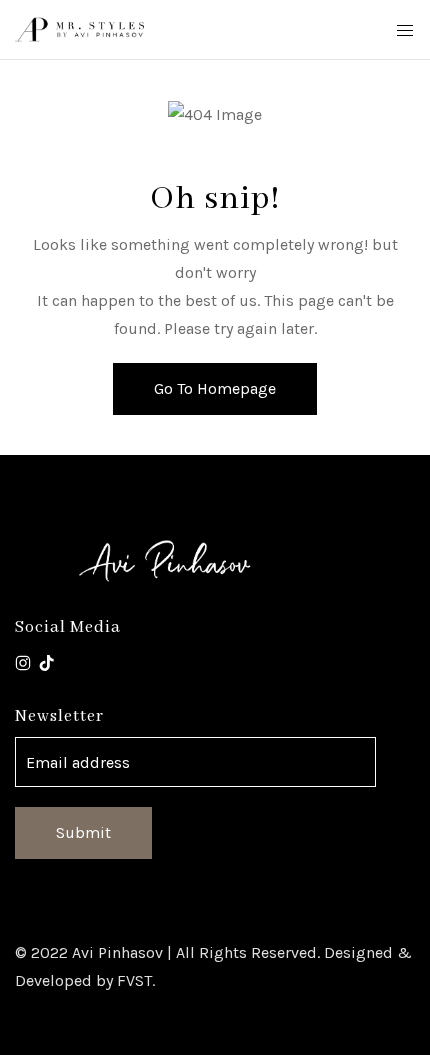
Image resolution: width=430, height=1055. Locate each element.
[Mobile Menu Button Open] (405, 31)
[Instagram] (23, 662)
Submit (83, 832)
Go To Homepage (215, 388)
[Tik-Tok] (47, 662)
